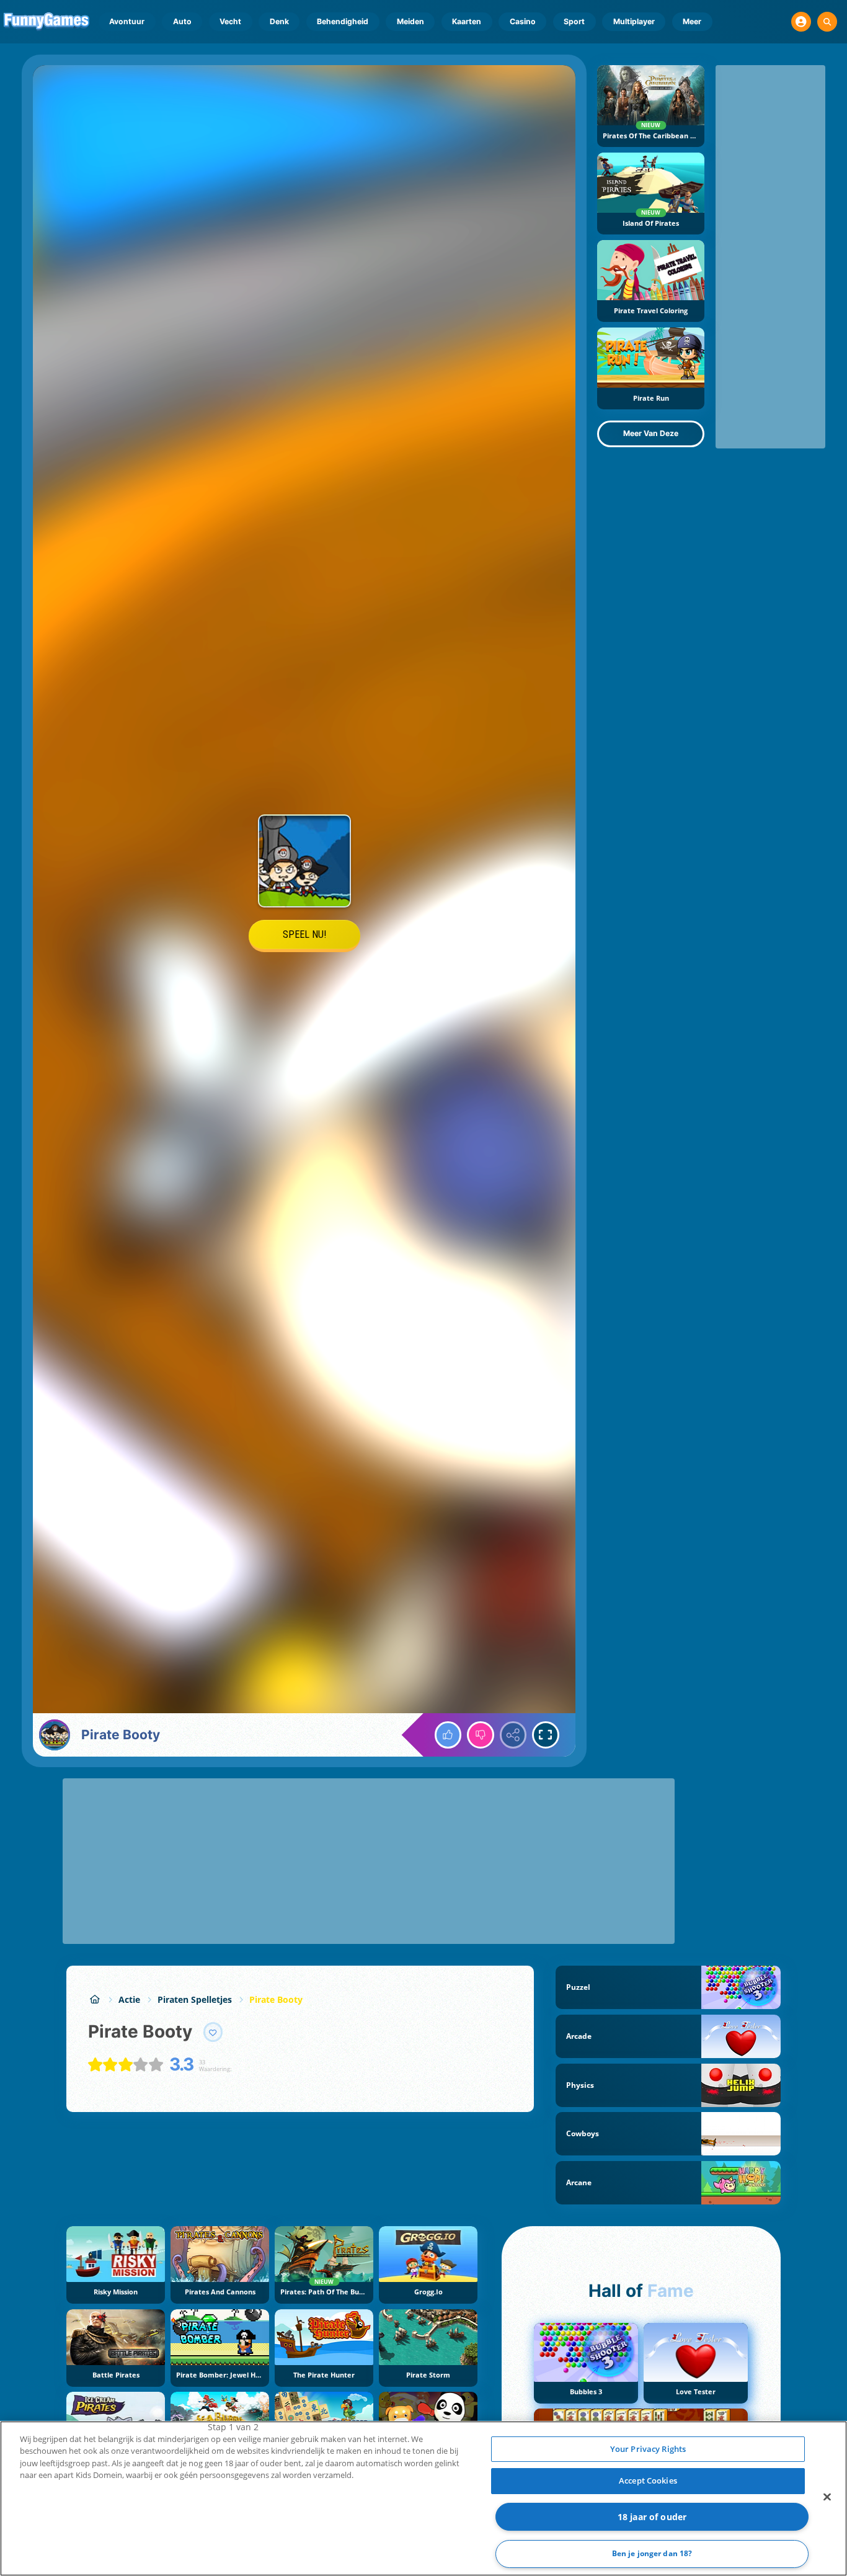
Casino (523, 21)
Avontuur (127, 21)
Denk (279, 21)
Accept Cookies (648, 2480)
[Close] (827, 2497)
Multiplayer (634, 21)
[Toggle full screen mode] (546, 1735)
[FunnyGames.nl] (95, 1999)
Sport (574, 21)
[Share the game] (513, 1735)
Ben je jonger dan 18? (652, 2553)
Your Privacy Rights (648, 2449)
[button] (801, 22)
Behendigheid (343, 21)
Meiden (410, 21)
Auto (182, 21)
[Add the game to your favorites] (213, 2032)
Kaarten (467, 21)
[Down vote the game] (481, 1735)
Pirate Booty (276, 1999)
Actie (129, 1999)
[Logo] (47, 22)
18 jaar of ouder (652, 2517)
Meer (692, 21)
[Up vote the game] (448, 1735)
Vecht (230, 21)
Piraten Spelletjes (195, 1999)
